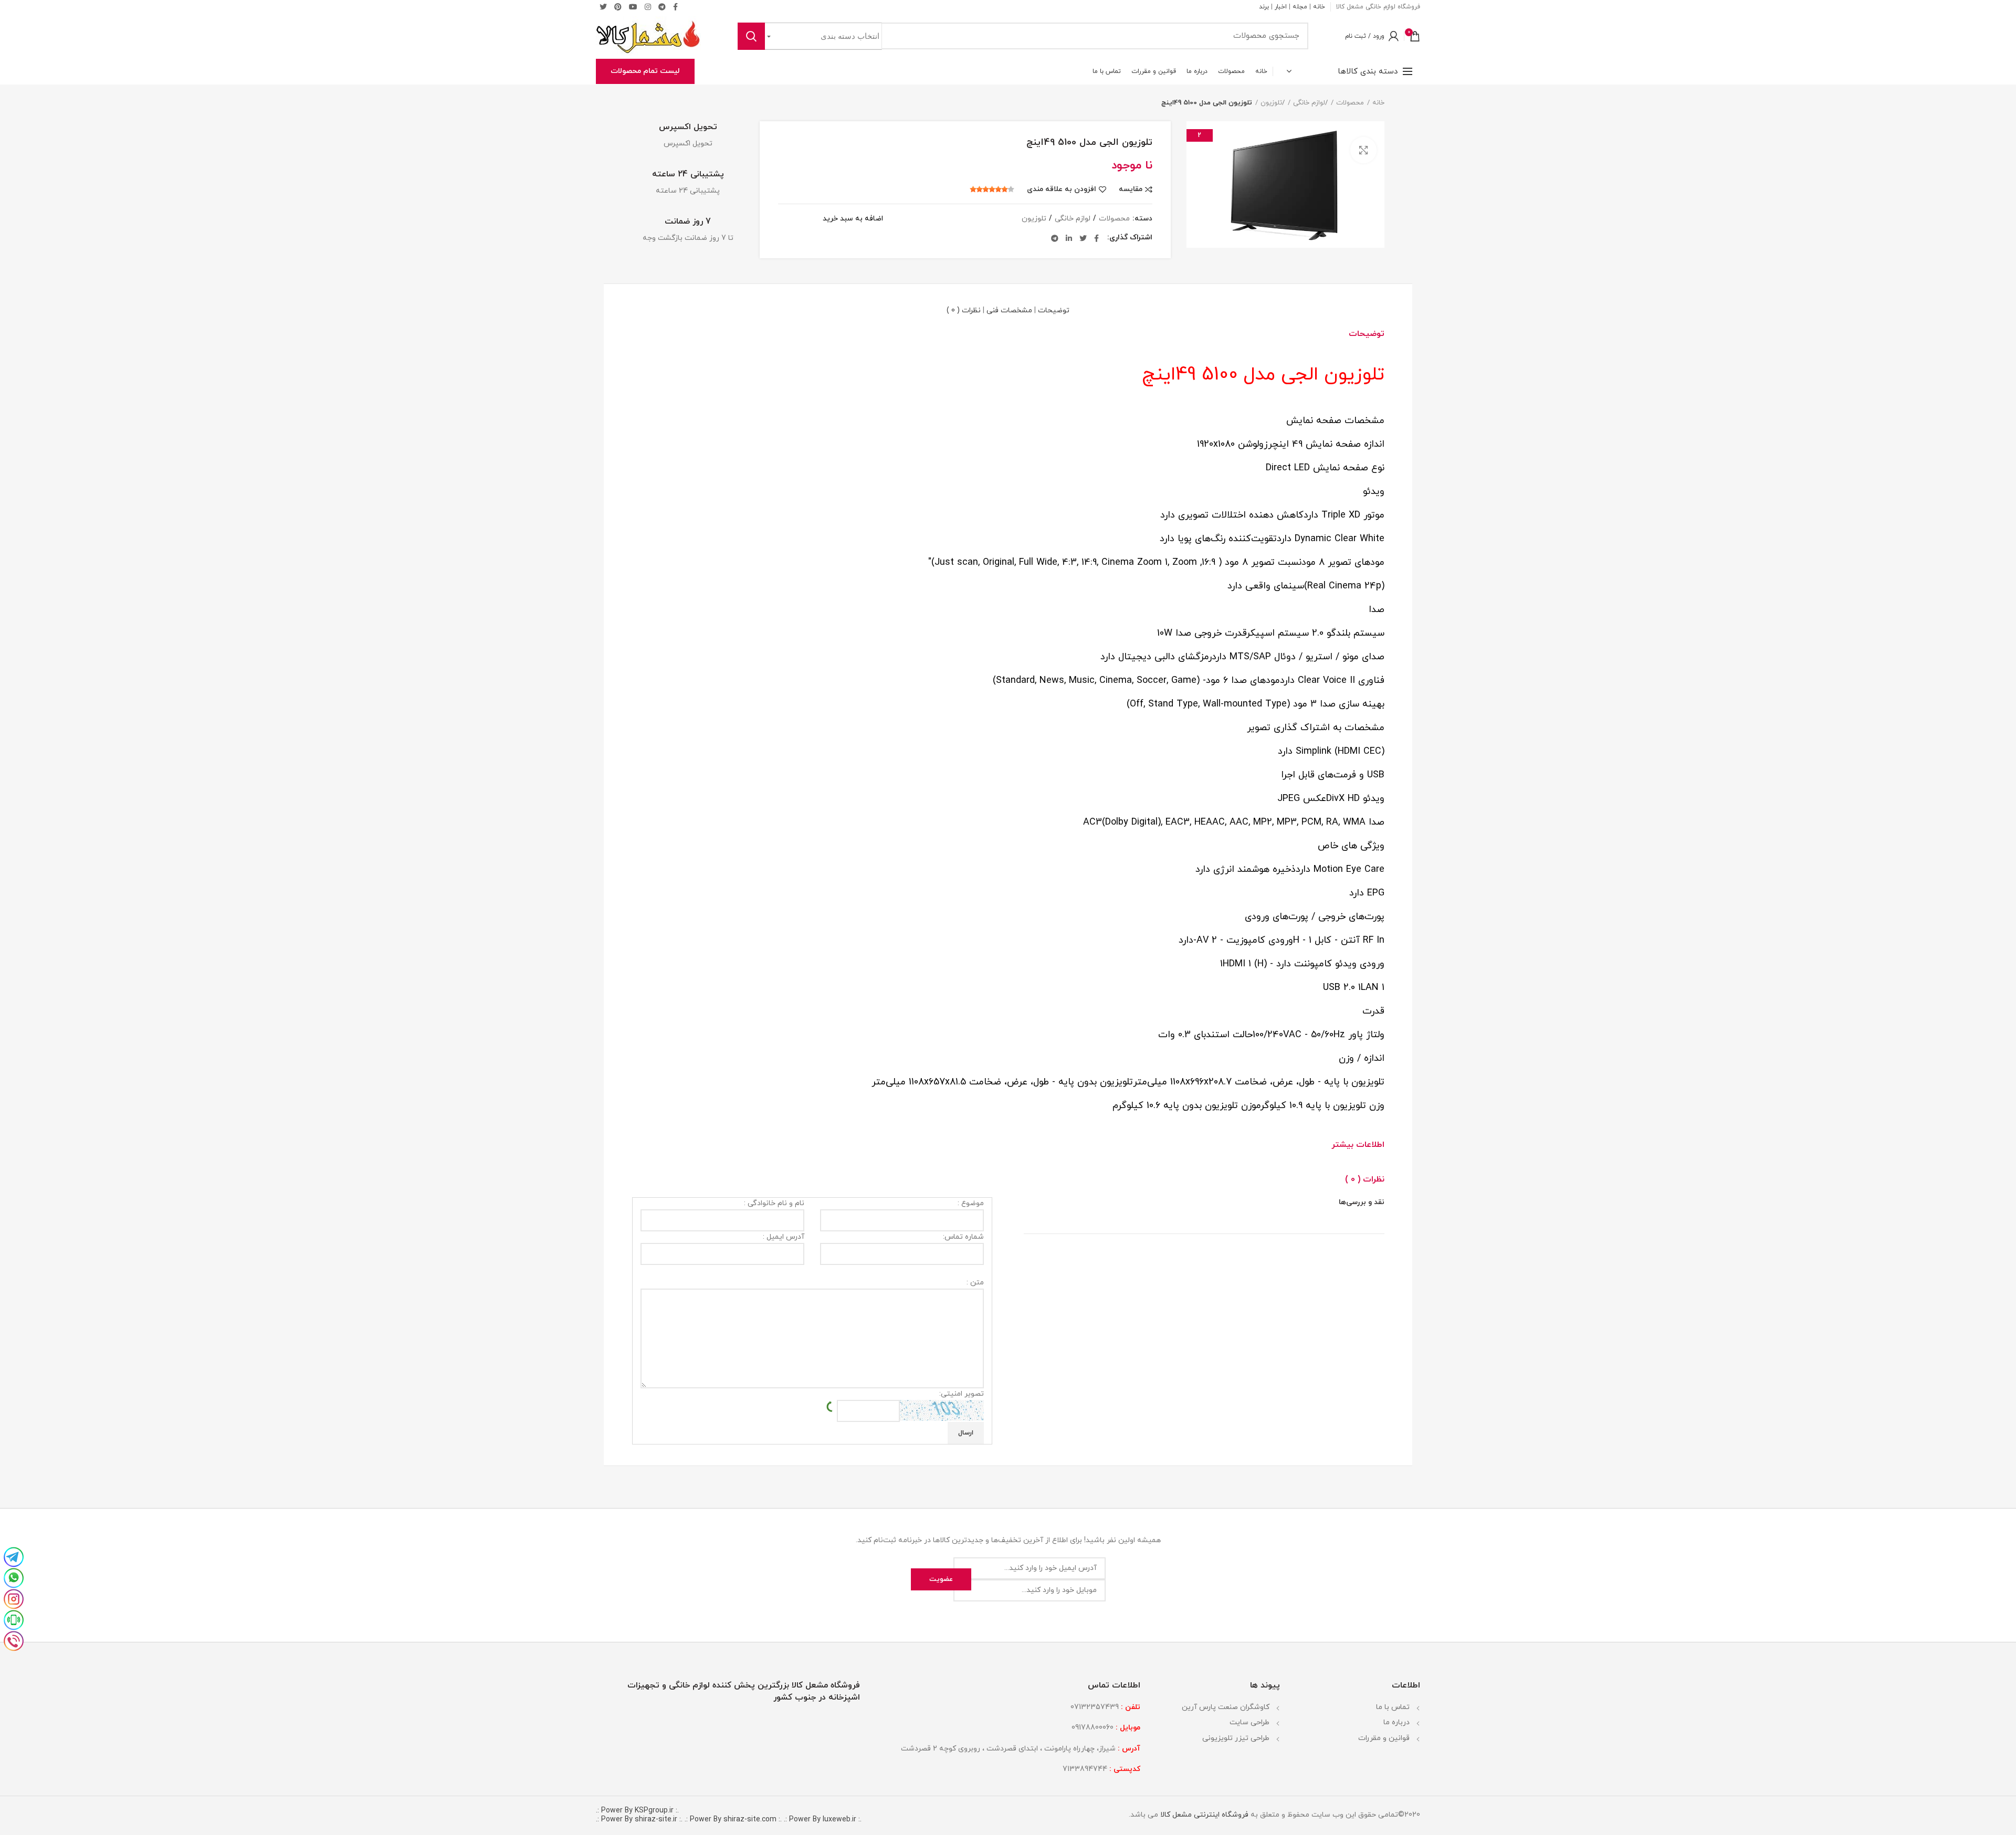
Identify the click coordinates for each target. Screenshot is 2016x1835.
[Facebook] (1096, 238)
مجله (1300, 7)
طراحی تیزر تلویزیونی (1236, 1738)
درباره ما (1396, 1722)
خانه (1319, 7)
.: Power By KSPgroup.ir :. (637, 1811)
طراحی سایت (1249, 1722)
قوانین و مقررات (1384, 1738)
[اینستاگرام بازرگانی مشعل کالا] (14, 1598)
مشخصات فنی (1009, 310)
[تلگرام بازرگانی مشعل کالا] (14, 1556)
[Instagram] (648, 7)
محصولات (1350, 103)
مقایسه (1131, 189)
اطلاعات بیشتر (1358, 1145)
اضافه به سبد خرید (853, 219)
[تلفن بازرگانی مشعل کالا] (14, 1640)
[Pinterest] (618, 7)
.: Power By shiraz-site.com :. (733, 1820)
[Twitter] (603, 7)
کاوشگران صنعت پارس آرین (1226, 1707)
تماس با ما (1393, 1707)
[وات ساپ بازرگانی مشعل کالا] (14, 1577)
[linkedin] (1069, 238)
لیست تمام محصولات (645, 71)
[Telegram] (662, 7)
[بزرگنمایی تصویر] (1363, 150)
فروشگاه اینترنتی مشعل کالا (1203, 1815)
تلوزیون (1271, 103)
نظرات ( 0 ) (964, 310)
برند (1264, 7)
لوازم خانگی (1309, 103)
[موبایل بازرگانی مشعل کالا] (14, 1619)
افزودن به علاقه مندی (1062, 189)
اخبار (1281, 7)
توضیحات (1054, 310)
